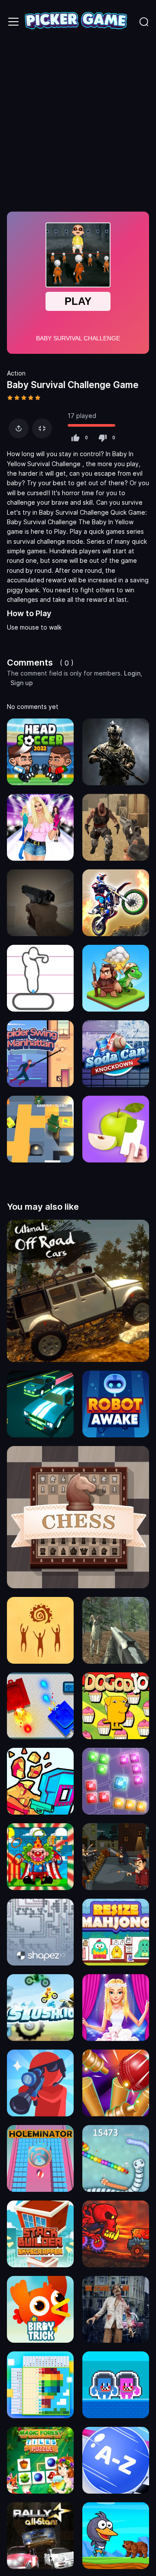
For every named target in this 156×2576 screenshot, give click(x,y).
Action (16, 373)
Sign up (22, 683)
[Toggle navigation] (13, 22)
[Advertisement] (78, 126)
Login (132, 673)
